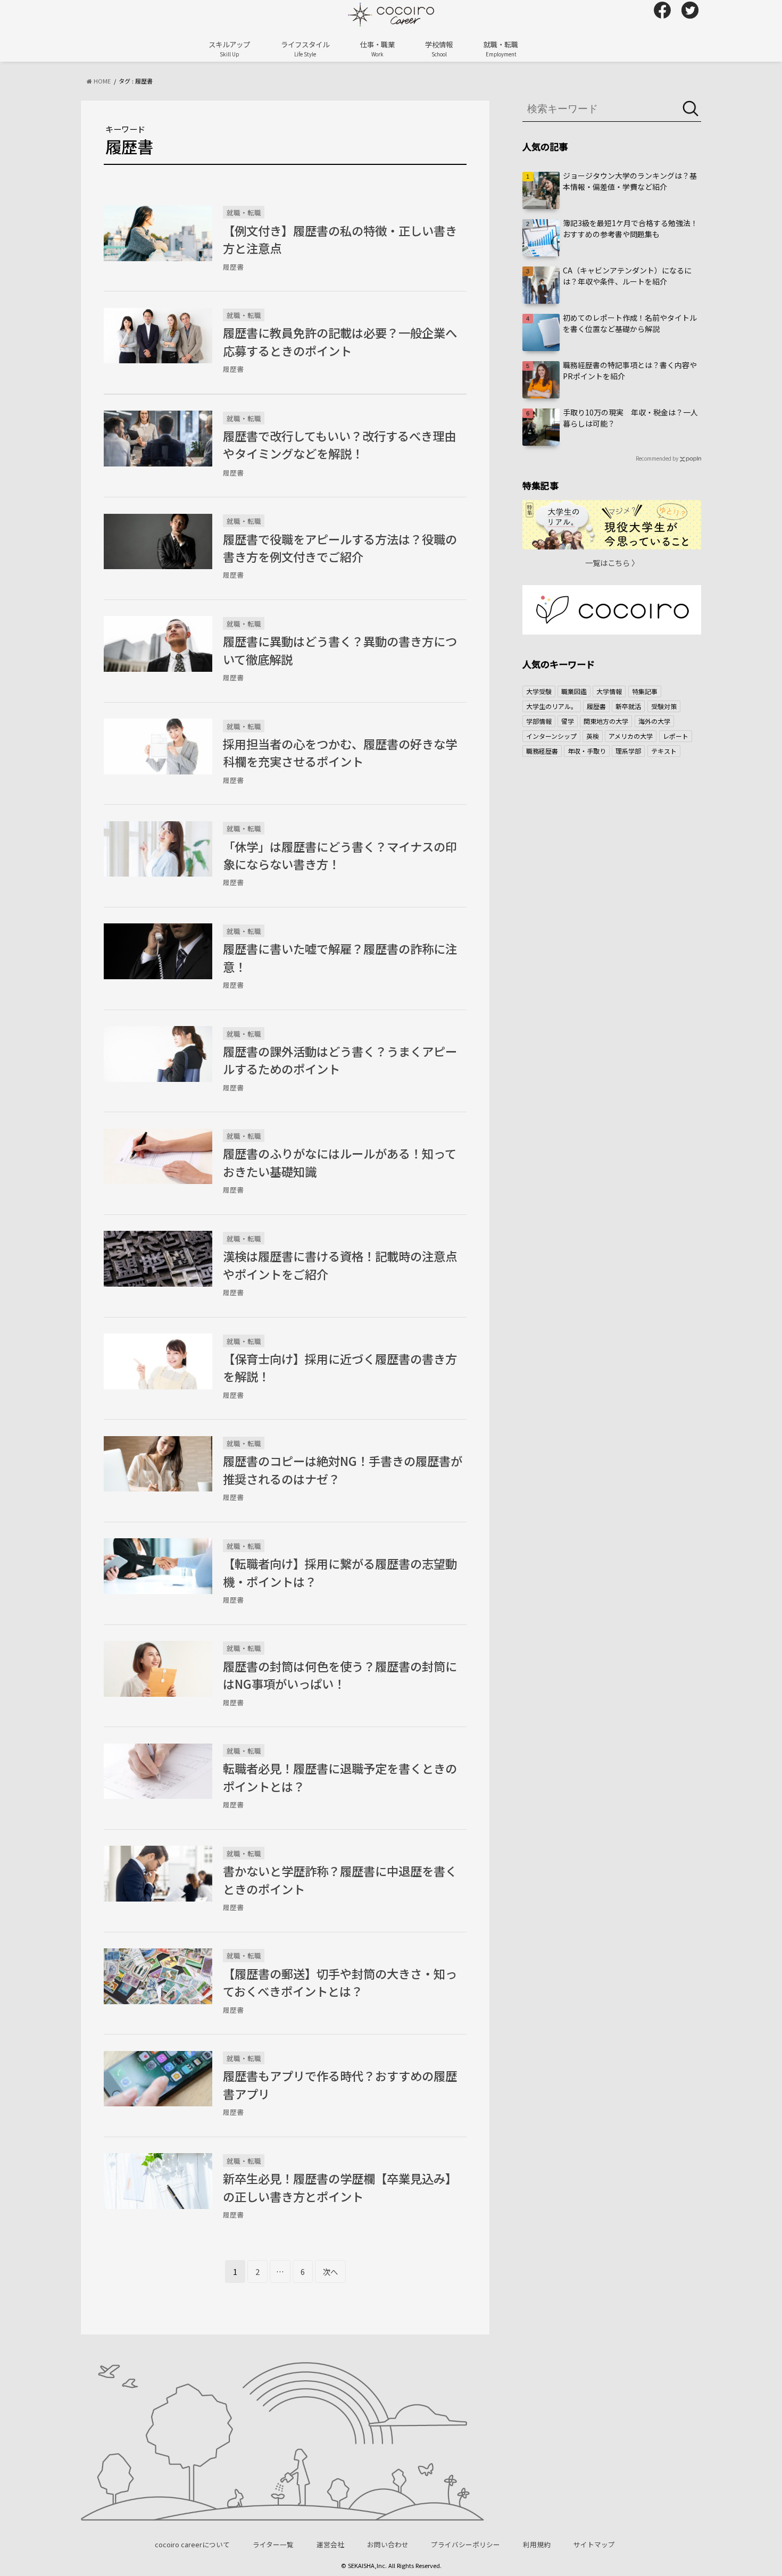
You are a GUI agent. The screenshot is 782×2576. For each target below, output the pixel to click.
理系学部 (628, 751)
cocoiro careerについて (192, 2544)
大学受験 (539, 691)
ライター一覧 (273, 2544)
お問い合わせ (388, 2544)
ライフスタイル (305, 48)
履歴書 (596, 706)
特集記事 (645, 691)
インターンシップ (551, 736)
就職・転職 (501, 48)
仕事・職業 (377, 48)
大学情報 (609, 691)
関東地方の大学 (606, 721)
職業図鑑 (574, 691)
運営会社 (330, 2544)
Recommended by (657, 458)
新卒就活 (628, 706)
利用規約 (537, 2544)
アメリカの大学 (631, 736)
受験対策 (664, 706)
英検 (593, 736)
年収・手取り (587, 751)
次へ (330, 2271)
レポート (676, 736)
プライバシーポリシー (465, 2544)
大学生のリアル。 (552, 706)
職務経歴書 (542, 751)
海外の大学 (654, 721)
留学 (568, 721)
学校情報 (439, 48)
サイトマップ (594, 2544)
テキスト (664, 751)
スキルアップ (229, 48)
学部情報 (539, 721)
